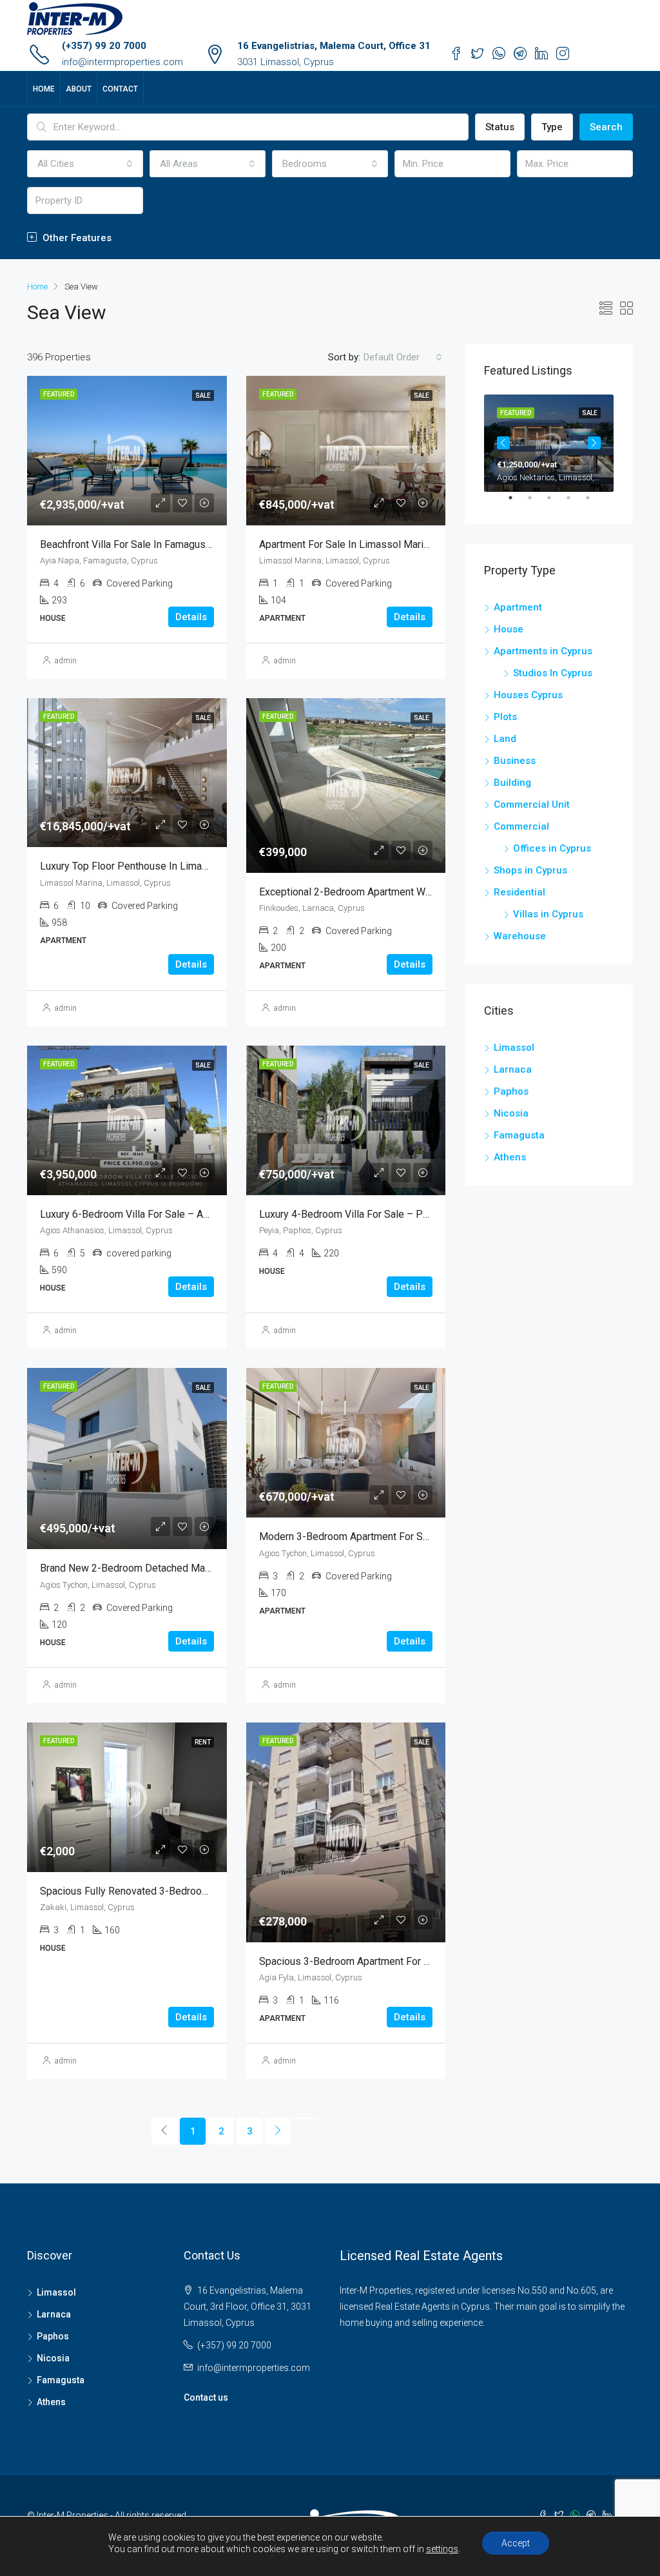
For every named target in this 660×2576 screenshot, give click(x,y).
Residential (519, 892)
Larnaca (513, 1069)
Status (500, 127)
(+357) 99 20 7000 (104, 46)
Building (512, 783)
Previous (503, 443)
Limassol (514, 1048)
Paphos (511, 1091)
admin (66, 661)
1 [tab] (517, 503)
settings (442, 2549)
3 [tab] (556, 503)
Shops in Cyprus (530, 870)
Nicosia (511, 1113)
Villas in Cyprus (548, 914)
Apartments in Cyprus (543, 651)
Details (191, 617)
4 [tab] (575, 503)
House (509, 629)
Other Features (76, 238)
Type (552, 127)
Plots (505, 717)
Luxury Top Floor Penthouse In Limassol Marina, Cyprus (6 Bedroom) (195, 866)
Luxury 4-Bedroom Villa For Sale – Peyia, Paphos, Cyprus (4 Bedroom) (417, 1214)
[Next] (278, 2131)
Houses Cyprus (528, 695)
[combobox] (85, 164)
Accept (516, 2543)
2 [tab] (536, 503)
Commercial (521, 826)
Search (606, 127)
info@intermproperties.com (122, 62)
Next (594, 443)
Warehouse (520, 936)
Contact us (206, 2397)
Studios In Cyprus (553, 673)
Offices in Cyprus (552, 848)
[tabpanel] (549, 443)
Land (505, 739)
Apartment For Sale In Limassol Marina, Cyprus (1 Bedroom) (394, 544)
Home (44, 89)
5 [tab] (594, 503)
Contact (120, 89)
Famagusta (519, 1135)
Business (515, 761)
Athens (510, 1157)
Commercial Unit (532, 805)
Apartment (518, 607)
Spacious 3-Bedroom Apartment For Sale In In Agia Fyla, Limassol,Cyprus (424, 1961)
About (79, 89)
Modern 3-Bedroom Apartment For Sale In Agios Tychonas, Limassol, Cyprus (432, 1537)
